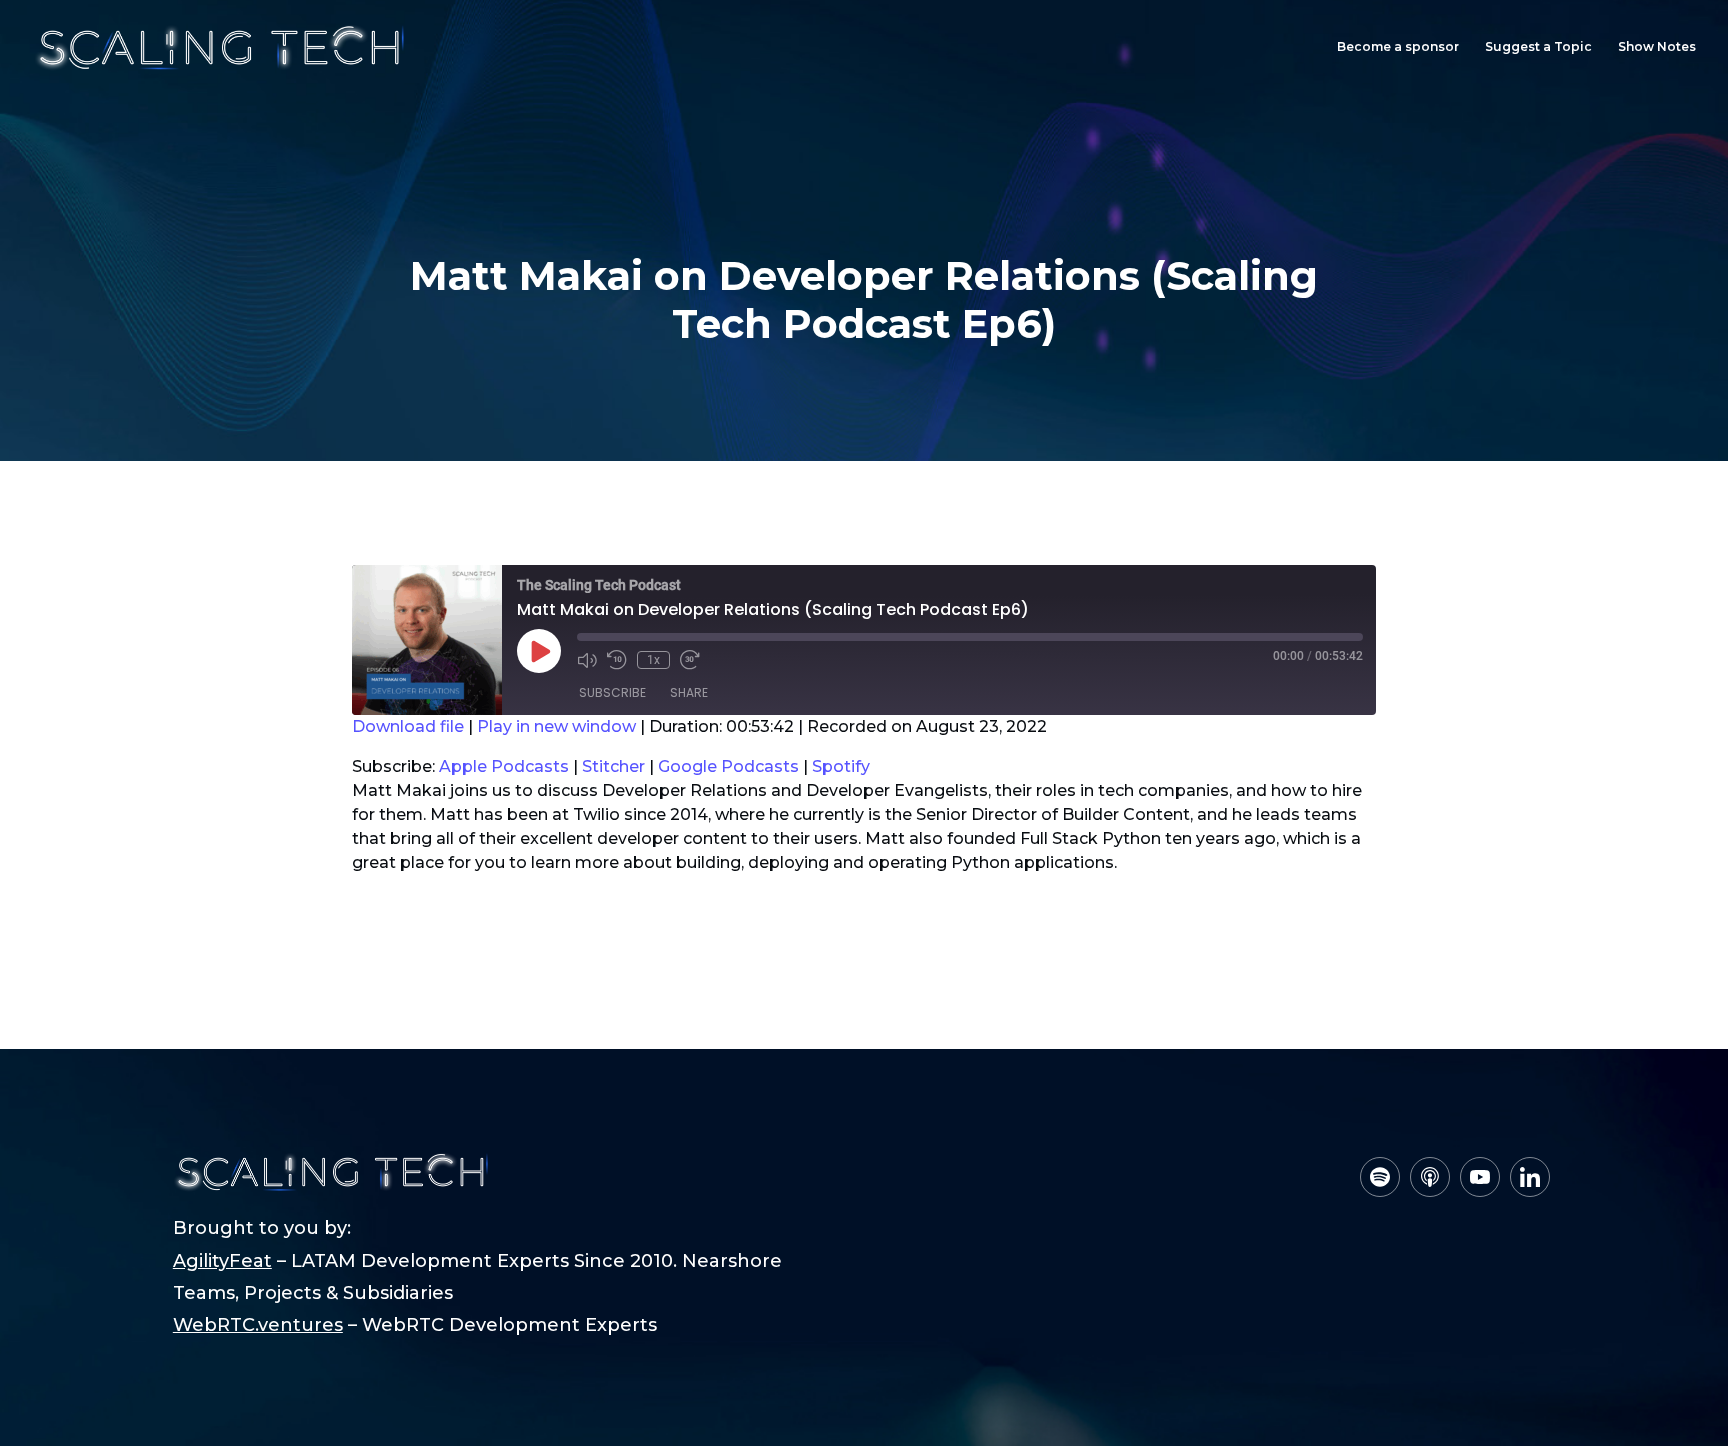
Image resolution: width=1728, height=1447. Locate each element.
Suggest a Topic (1538, 47)
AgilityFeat (222, 1261)
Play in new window (556, 726)
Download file (408, 726)
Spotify (841, 766)
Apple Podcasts (504, 766)
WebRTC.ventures (258, 1325)
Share (689, 692)
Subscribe (612, 692)
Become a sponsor (1398, 47)
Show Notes (1657, 47)
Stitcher (613, 766)
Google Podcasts (728, 766)
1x (653, 660)
